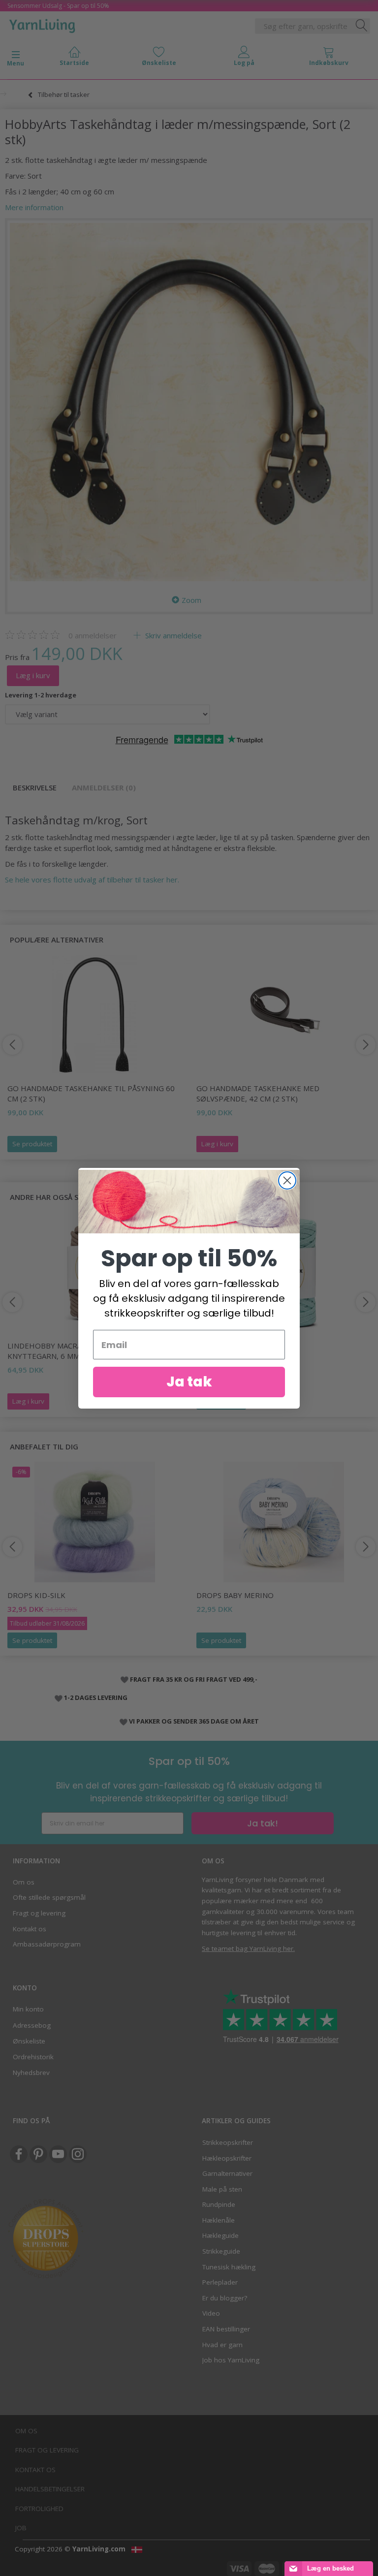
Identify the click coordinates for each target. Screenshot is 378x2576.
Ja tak (189, 1382)
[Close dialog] (287, 1180)
